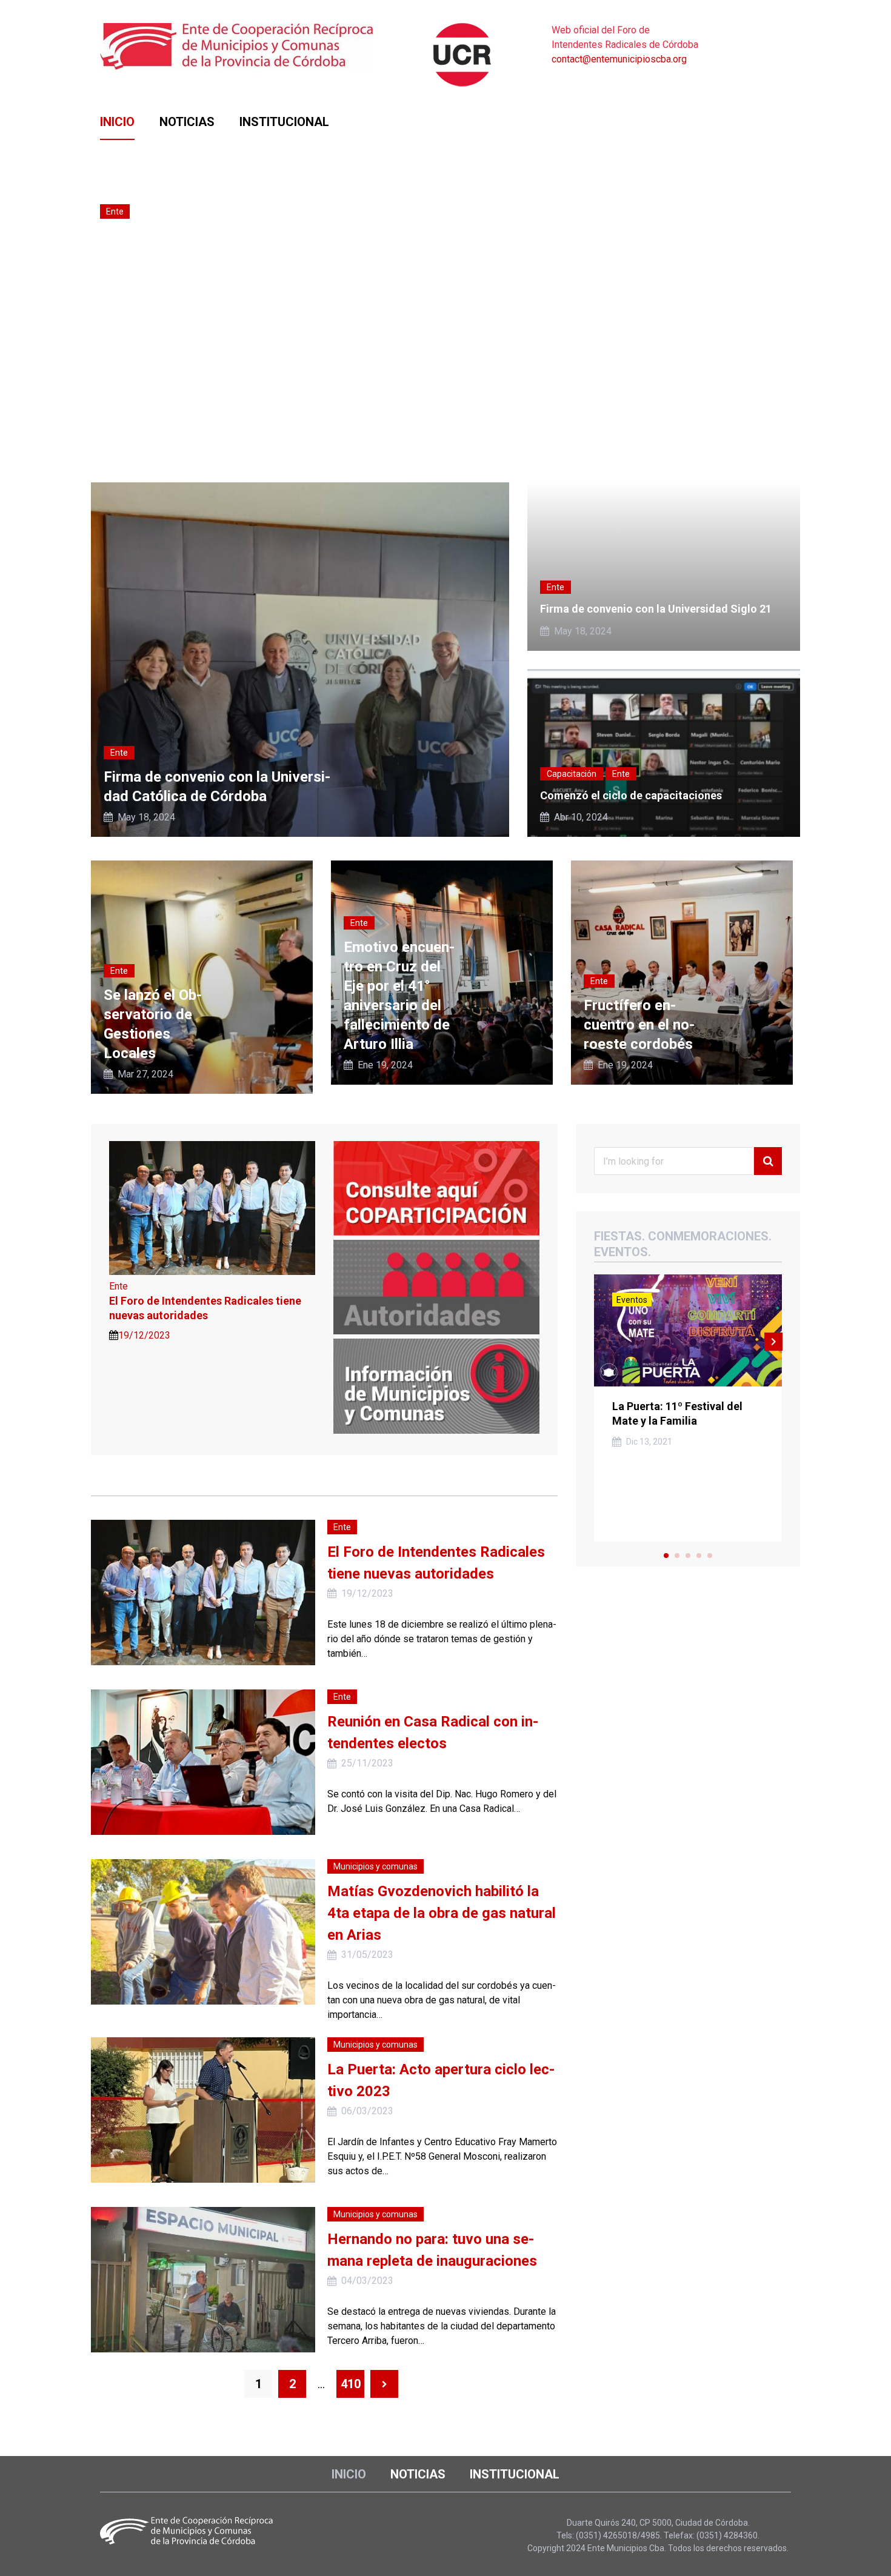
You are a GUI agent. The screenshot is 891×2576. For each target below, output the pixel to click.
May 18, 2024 (146, 817)
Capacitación (572, 774)
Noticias (187, 122)
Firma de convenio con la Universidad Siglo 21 (656, 609)
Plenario (155, 243)
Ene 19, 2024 (385, 1065)
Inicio (117, 122)
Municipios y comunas (375, 1866)
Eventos (632, 1300)
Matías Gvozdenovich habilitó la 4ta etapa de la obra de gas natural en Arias (442, 1913)
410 (351, 2384)
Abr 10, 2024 (581, 817)
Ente (115, 211)
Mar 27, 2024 (145, 1074)
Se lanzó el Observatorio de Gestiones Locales (153, 1024)
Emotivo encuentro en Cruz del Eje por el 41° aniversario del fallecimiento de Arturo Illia (399, 996)
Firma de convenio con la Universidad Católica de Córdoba (217, 787)
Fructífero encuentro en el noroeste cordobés (639, 1025)
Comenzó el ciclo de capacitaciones (631, 795)
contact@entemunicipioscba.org (619, 59)
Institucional (284, 122)
